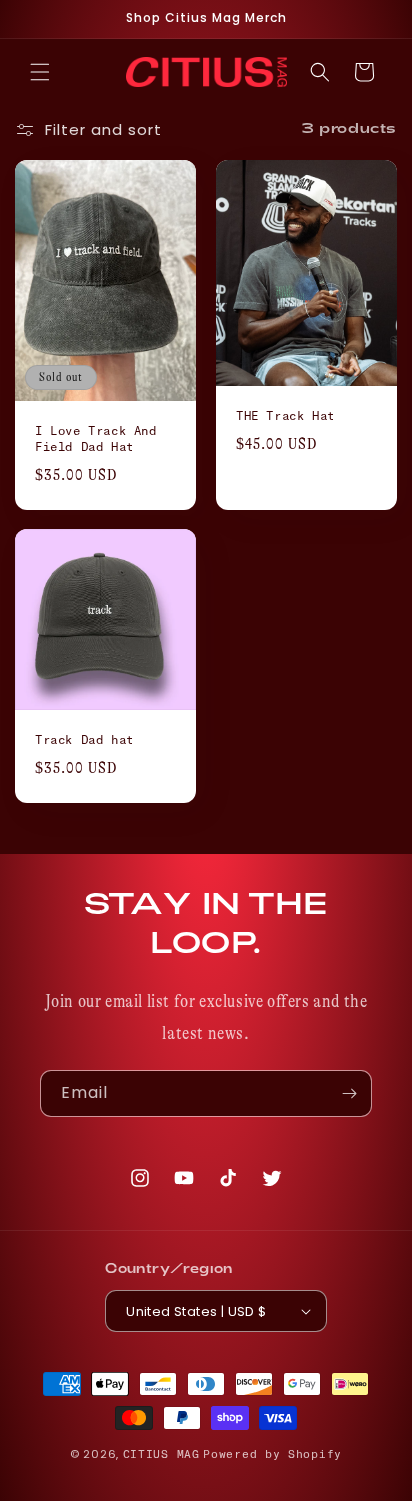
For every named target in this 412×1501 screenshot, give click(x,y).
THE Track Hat (285, 416)
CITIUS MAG (161, 1454)
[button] (40, 72)
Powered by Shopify (272, 1454)
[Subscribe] (349, 1093)
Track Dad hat (84, 740)
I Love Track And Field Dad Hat (96, 439)
